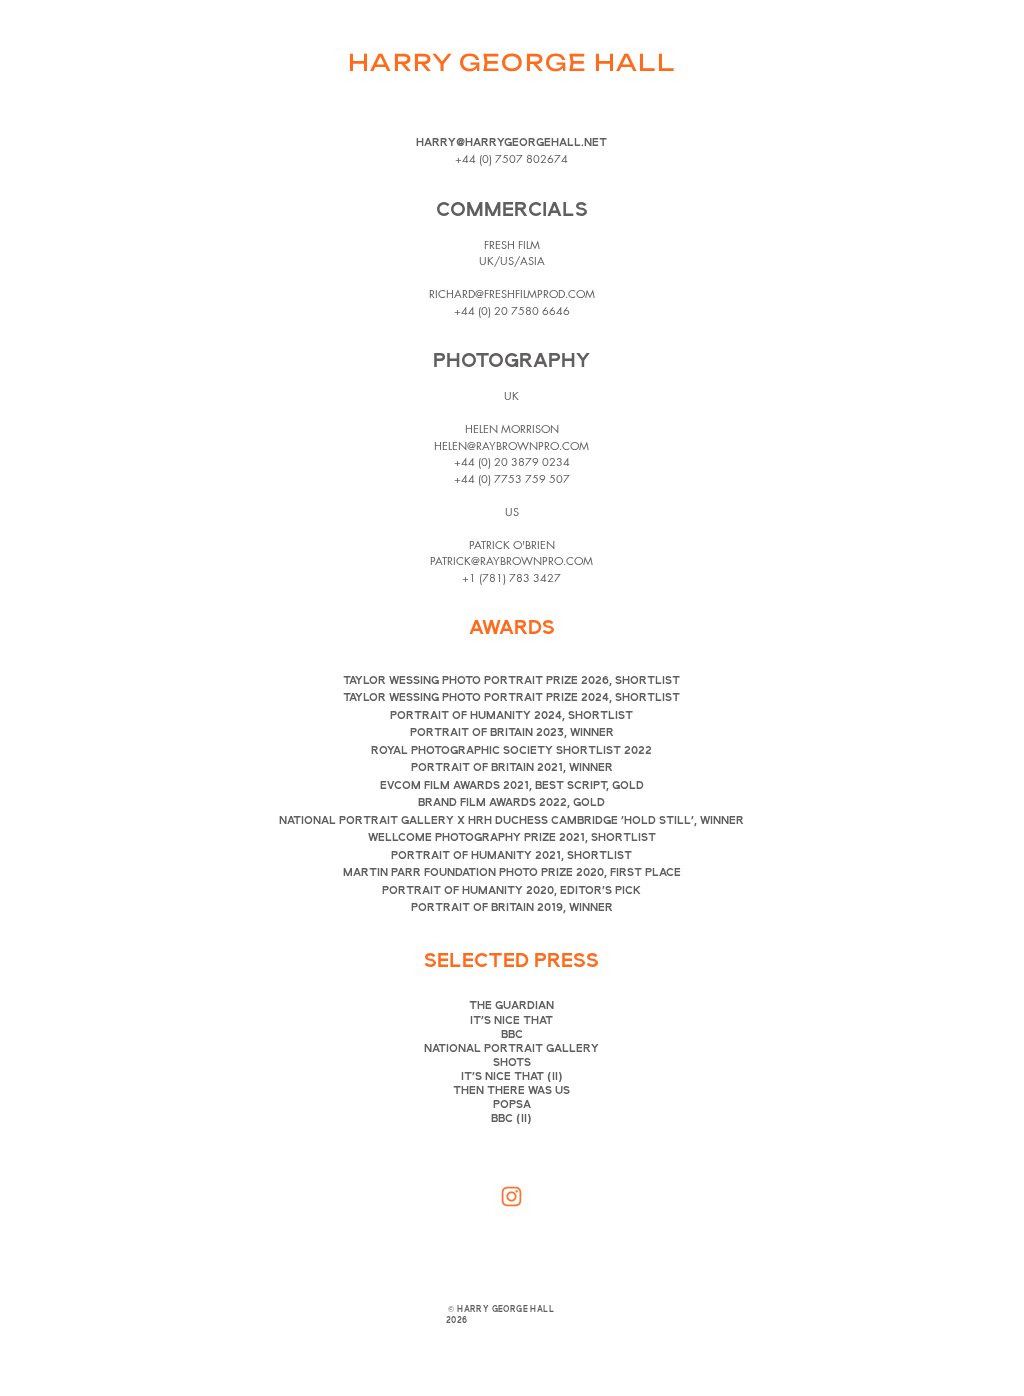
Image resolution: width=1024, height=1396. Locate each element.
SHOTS (512, 1063)
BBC (512, 1035)
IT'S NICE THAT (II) (512, 1077)
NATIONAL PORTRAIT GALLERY (511, 1049)
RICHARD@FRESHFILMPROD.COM (512, 293)
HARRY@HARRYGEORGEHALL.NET (511, 143)
